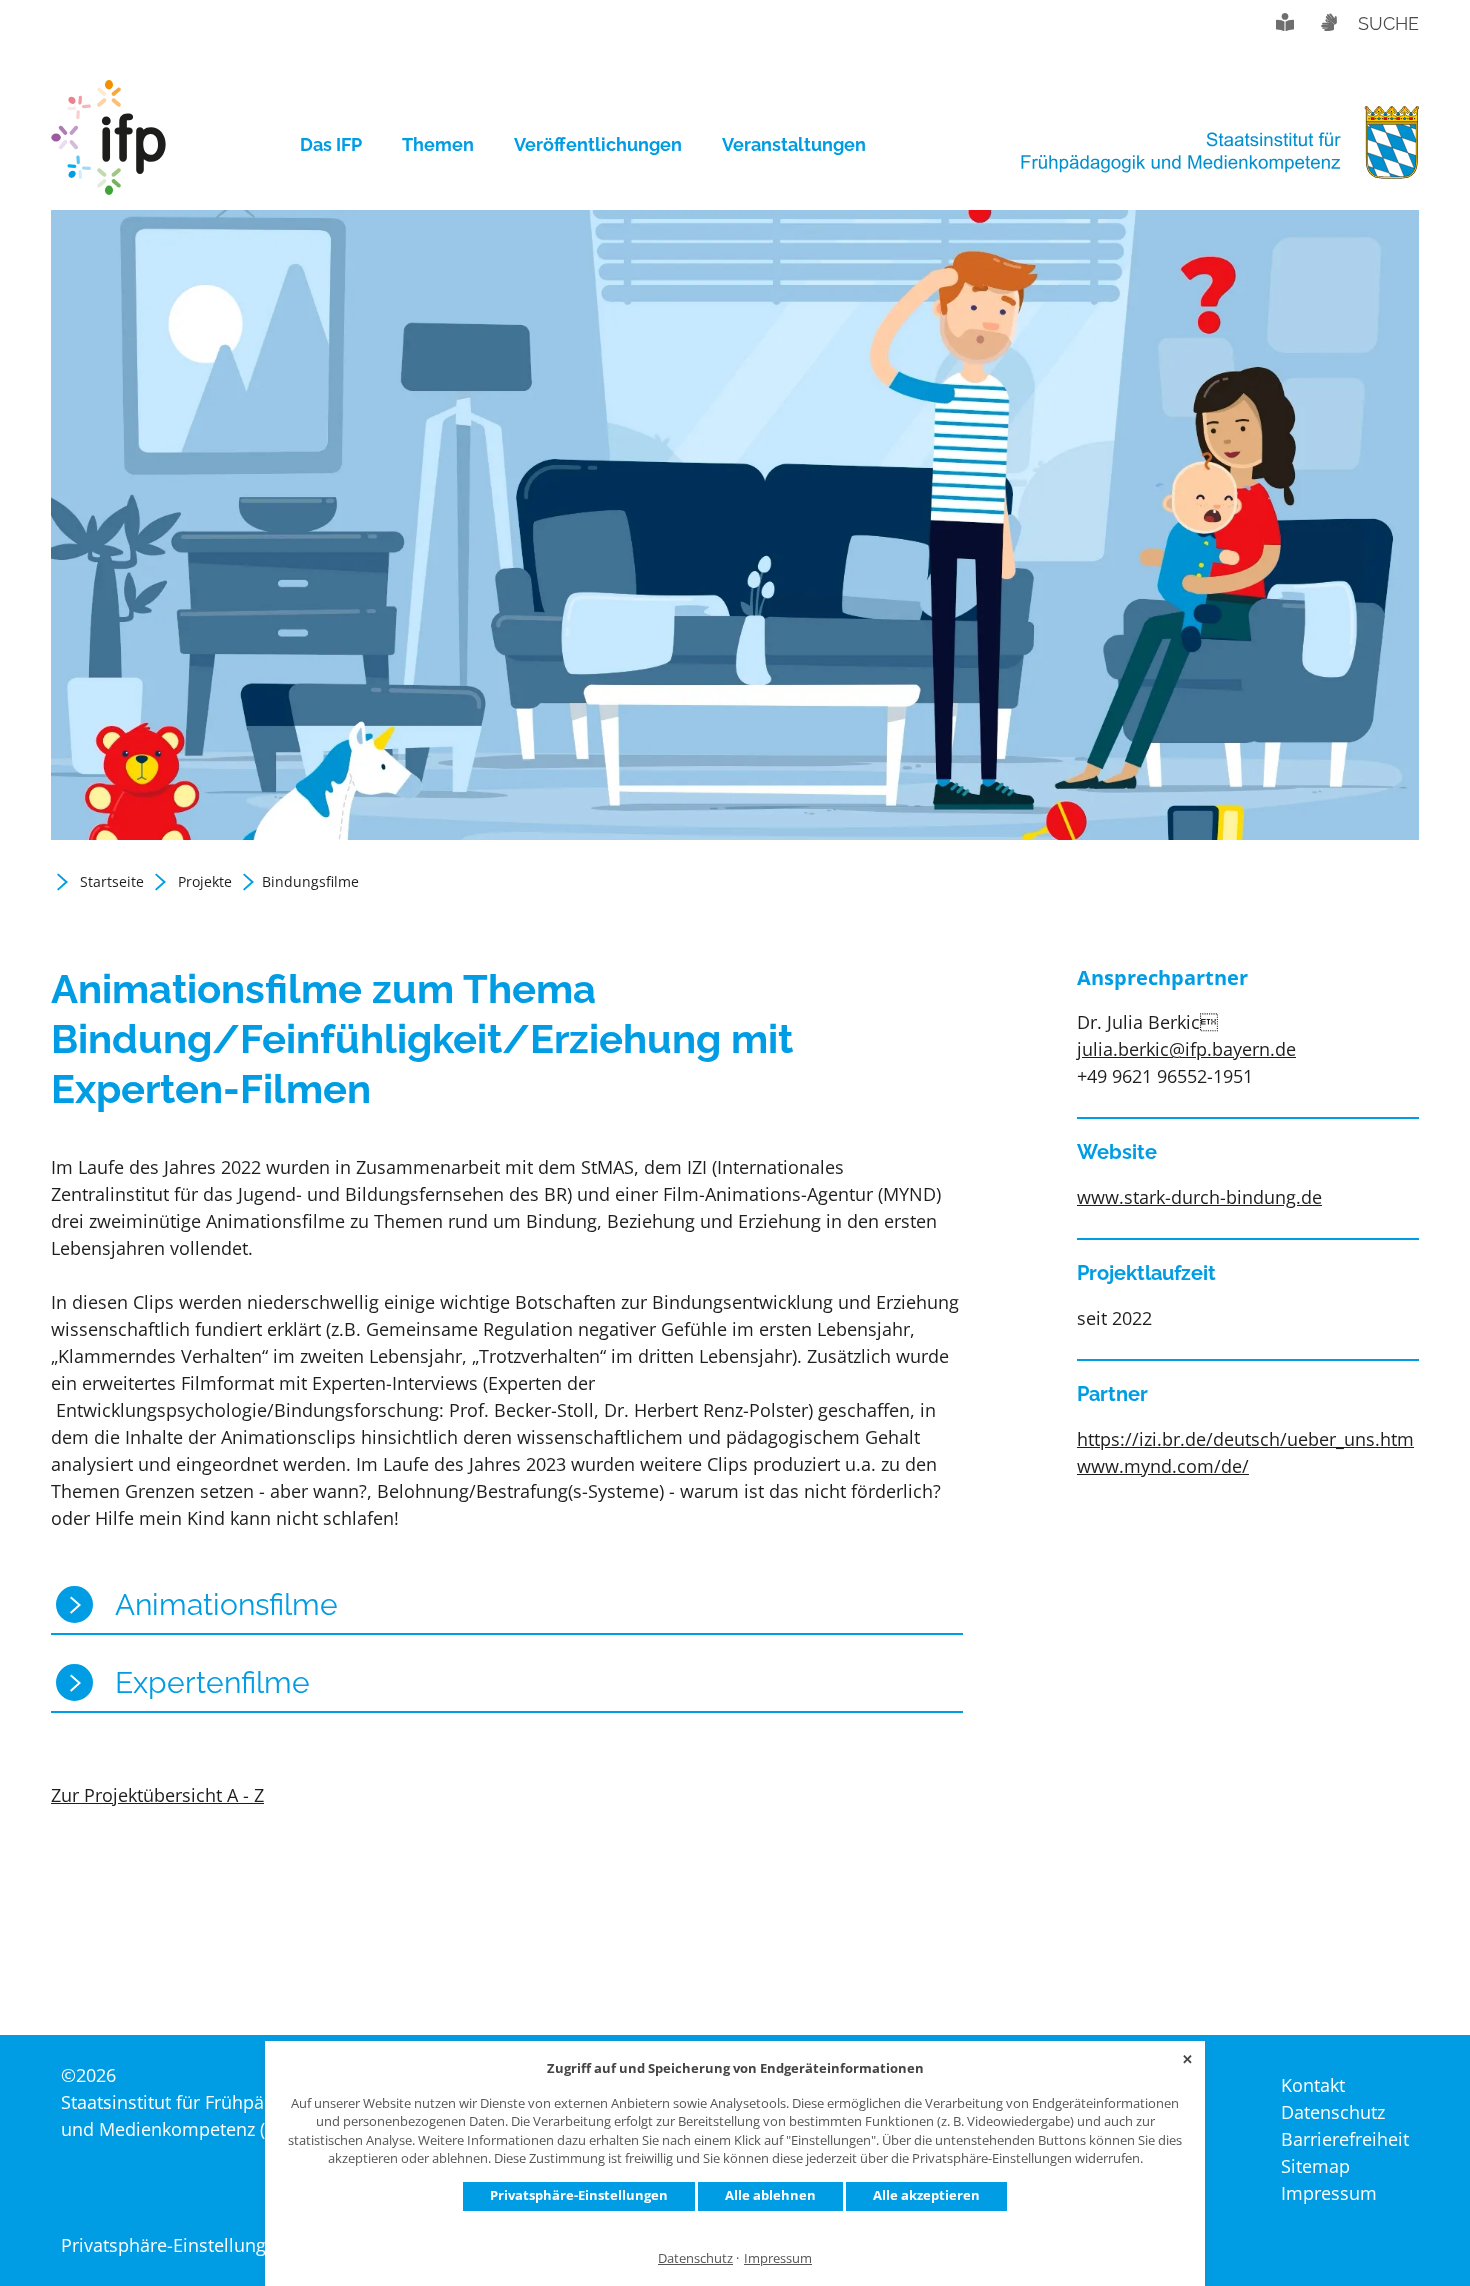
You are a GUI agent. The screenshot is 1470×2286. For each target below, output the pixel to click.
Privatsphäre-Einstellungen (579, 2195)
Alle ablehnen (770, 2195)
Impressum (778, 2258)
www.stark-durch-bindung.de (1199, 1197)
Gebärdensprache (1328, 22)
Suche (1388, 23)
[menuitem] (341, 145)
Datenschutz (695, 2258)
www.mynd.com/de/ (1163, 1466)
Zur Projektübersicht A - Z (157, 1795)
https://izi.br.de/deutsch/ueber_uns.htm (1245, 1439)
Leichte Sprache (1285, 22)
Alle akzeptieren (926, 2195)
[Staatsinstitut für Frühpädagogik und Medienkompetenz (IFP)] (108, 145)
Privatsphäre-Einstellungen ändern (206, 2245)
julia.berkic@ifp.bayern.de (1186, 1049)
